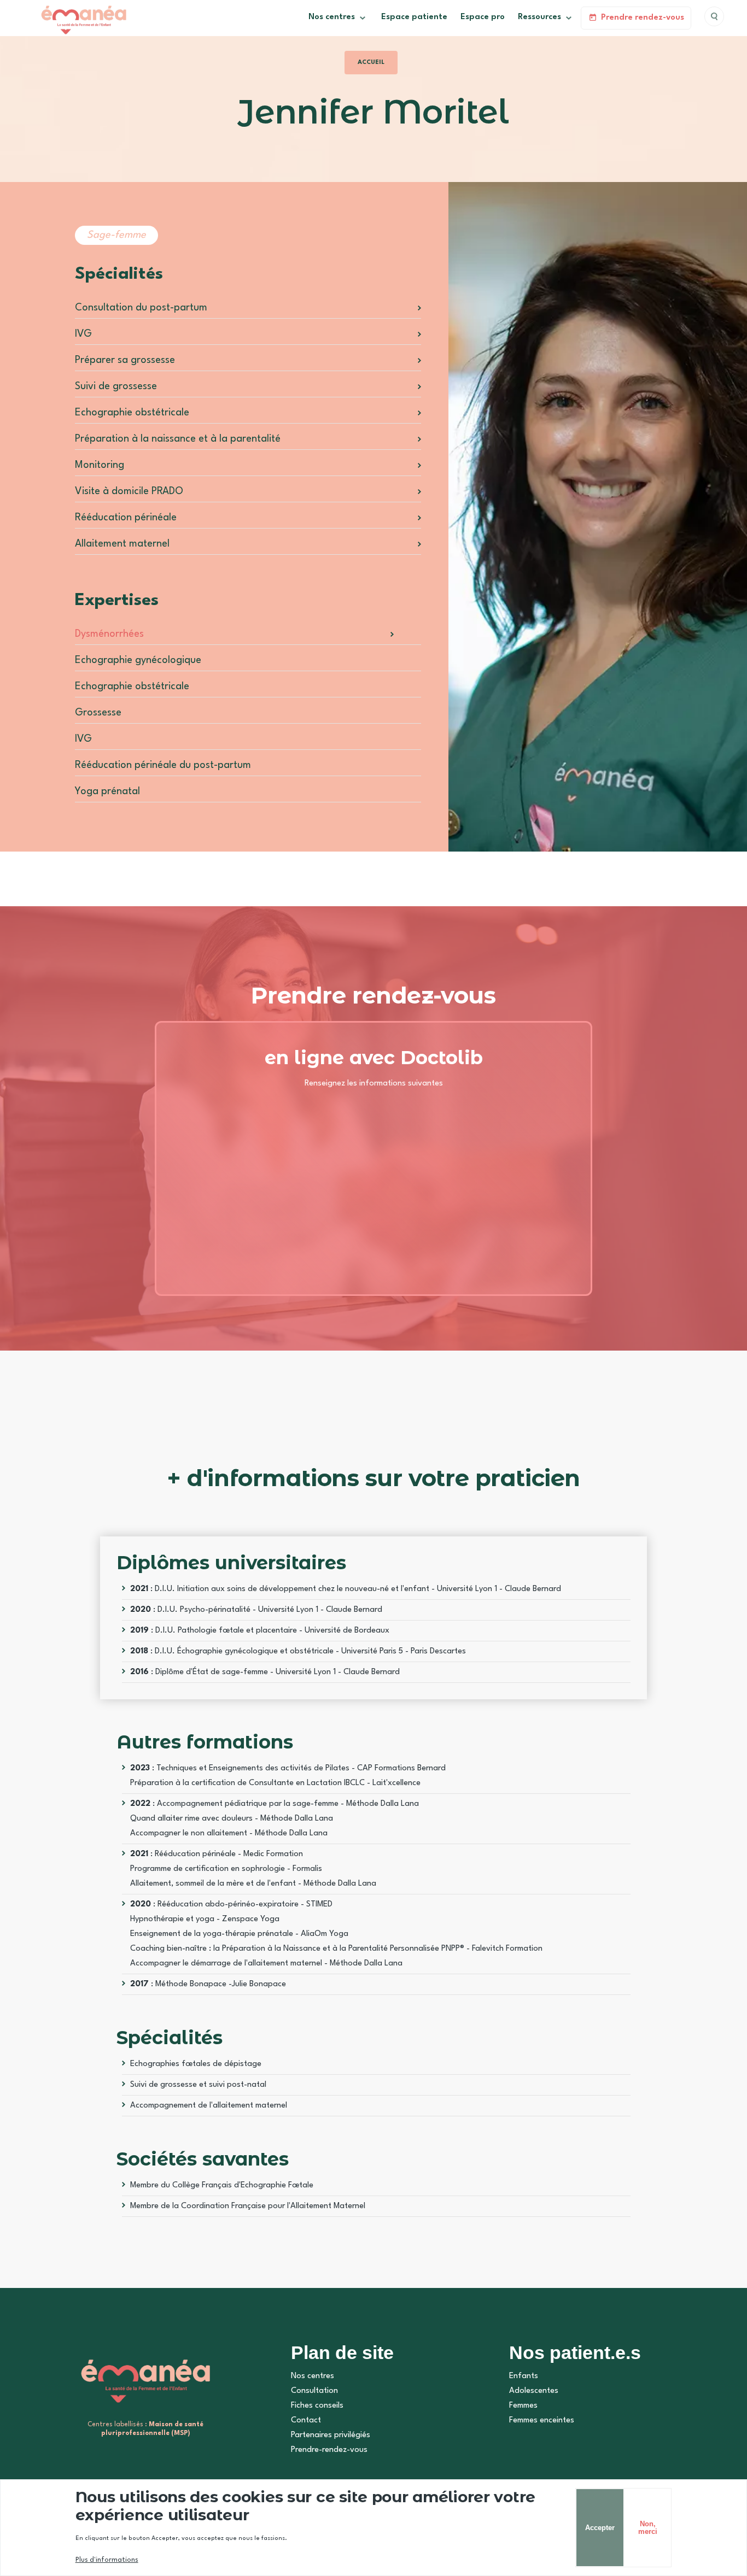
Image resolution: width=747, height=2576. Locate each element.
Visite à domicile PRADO (129, 491)
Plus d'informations (107, 2560)
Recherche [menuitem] (714, 16)
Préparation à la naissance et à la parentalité (178, 439)
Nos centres (313, 2376)
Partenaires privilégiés (331, 2435)
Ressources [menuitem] (536, 21)
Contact (306, 2420)
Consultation (314, 2391)
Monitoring (100, 465)
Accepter (600, 2528)
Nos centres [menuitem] (328, 21)
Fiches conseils (317, 2406)
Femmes (523, 2406)
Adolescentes (534, 2391)
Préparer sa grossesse (125, 360)
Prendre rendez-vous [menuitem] (643, 18)
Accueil (371, 63)
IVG (83, 334)
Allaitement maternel (122, 544)
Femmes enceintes (542, 2420)
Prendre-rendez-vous (329, 2450)
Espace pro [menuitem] (483, 17)
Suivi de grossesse (116, 386)
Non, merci (648, 2527)
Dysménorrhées (109, 634)
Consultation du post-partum (141, 308)
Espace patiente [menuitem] (414, 17)
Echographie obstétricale (132, 413)
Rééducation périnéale (126, 518)
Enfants (524, 2376)
